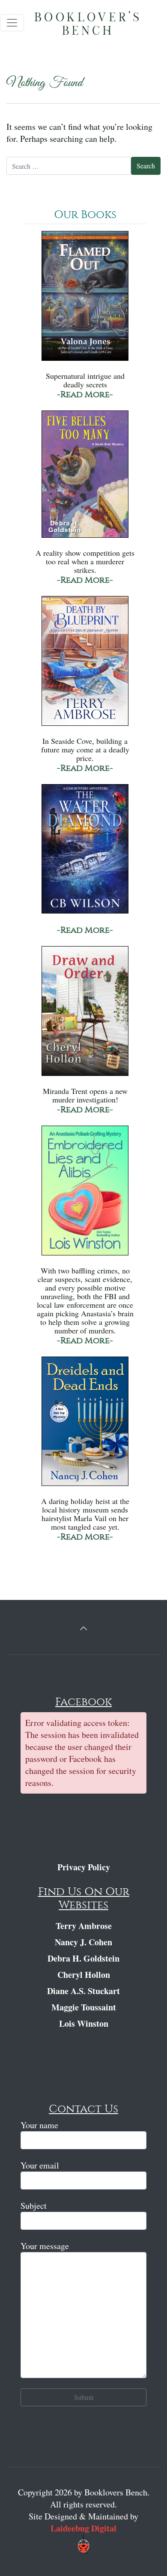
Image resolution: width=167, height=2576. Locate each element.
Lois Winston (84, 2023)
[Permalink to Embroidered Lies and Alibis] (85, 1194)
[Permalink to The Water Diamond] (85, 853)
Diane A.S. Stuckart (83, 1991)
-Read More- (85, 394)
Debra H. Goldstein (83, 1958)
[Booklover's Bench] (96, 26)
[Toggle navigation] (12, 23)
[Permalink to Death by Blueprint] (85, 665)
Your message (45, 2246)
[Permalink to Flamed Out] (85, 300)
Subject (34, 2206)
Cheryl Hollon (84, 1975)
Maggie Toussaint (84, 2007)
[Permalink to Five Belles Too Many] (85, 478)
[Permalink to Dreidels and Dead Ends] (85, 1425)
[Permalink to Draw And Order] (85, 1015)
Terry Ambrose (84, 1926)
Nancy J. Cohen (83, 1942)
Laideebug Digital (83, 2528)
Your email (40, 2165)
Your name (39, 2125)
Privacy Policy (84, 1867)
